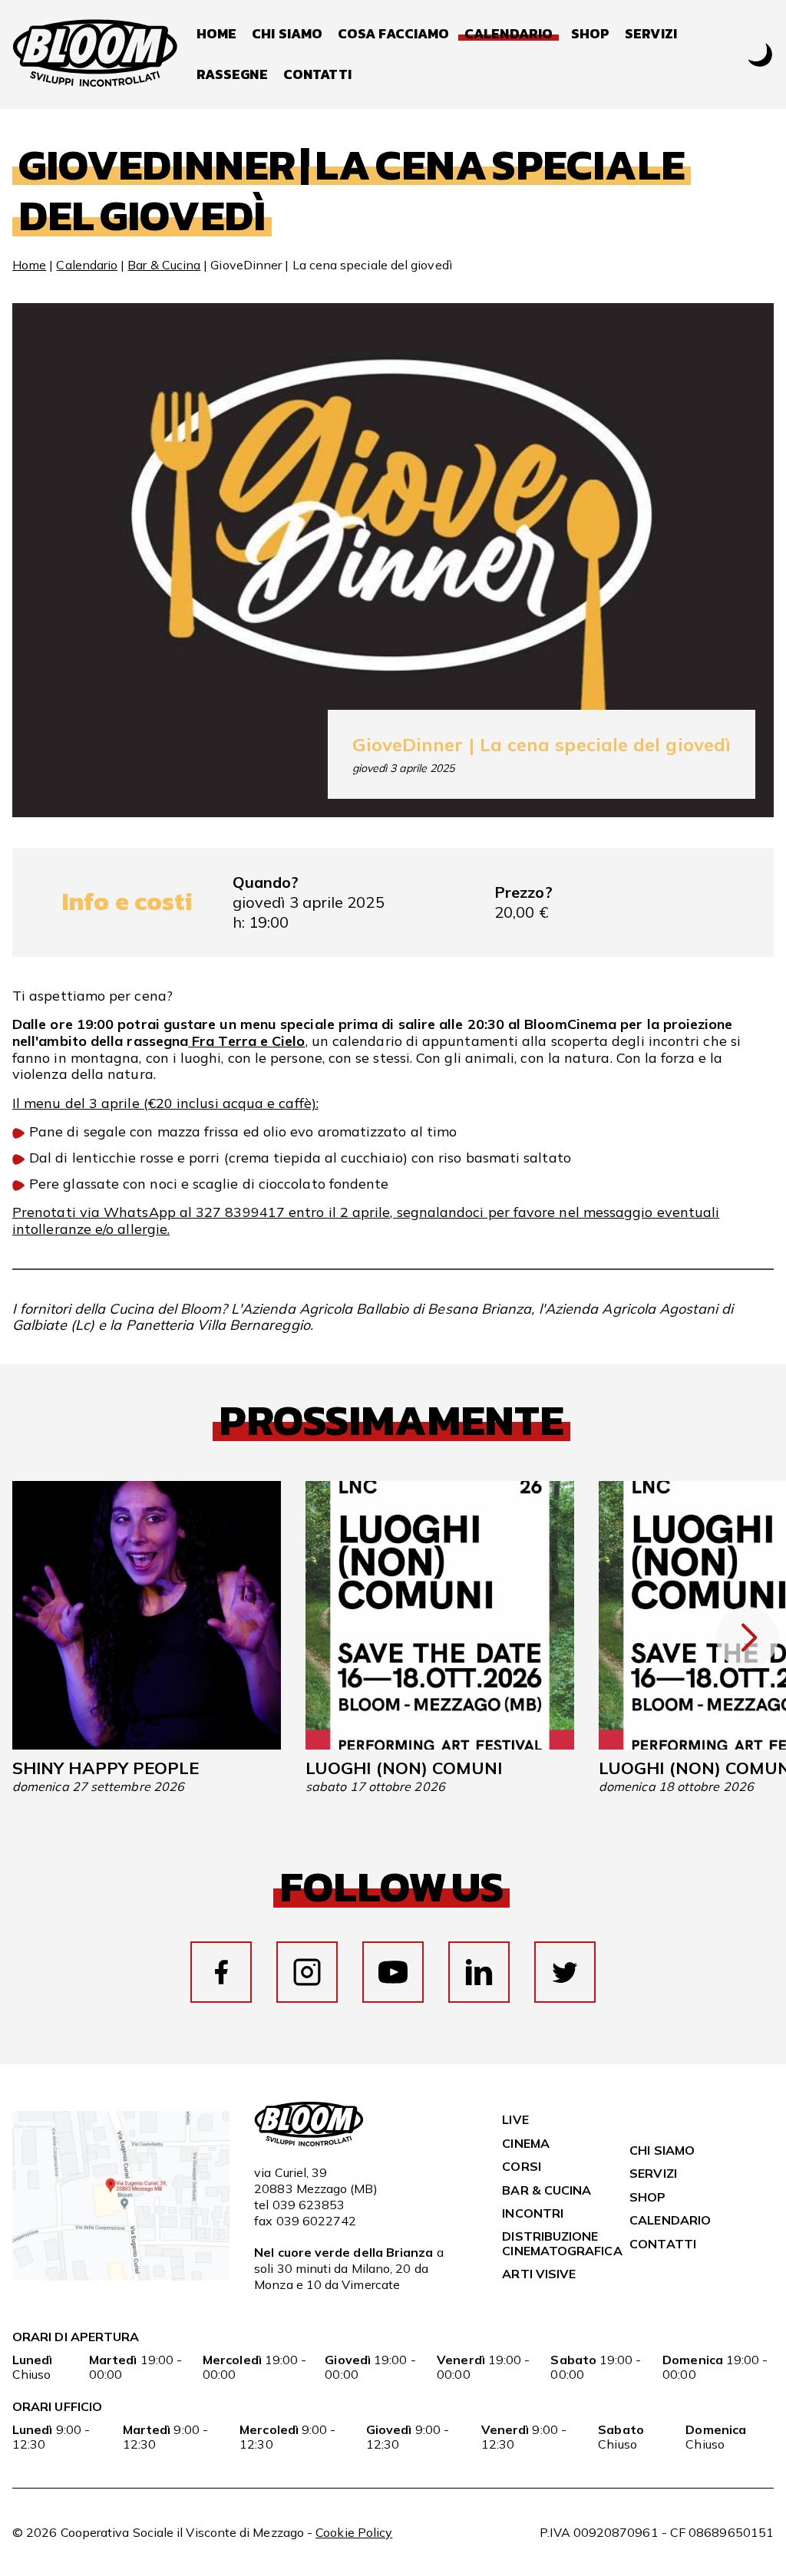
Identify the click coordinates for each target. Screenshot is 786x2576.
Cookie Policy (354, 2532)
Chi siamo (287, 34)
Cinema (525, 2143)
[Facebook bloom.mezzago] (221, 1972)
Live (515, 2119)
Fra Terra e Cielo (246, 1041)
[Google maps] (121, 2276)
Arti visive (539, 2274)
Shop (590, 34)
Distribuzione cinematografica (562, 2243)
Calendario (87, 265)
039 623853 (309, 2205)
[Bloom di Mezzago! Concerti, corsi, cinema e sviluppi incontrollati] (95, 54)
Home (216, 34)
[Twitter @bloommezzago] (565, 1972)
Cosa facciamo (393, 34)
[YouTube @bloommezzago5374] (393, 1972)
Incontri (533, 2213)
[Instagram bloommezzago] (307, 1972)
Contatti (318, 75)
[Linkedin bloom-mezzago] (479, 1972)
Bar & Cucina (164, 265)
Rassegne (232, 75)
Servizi (651, 34)
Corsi (521, 2166)
